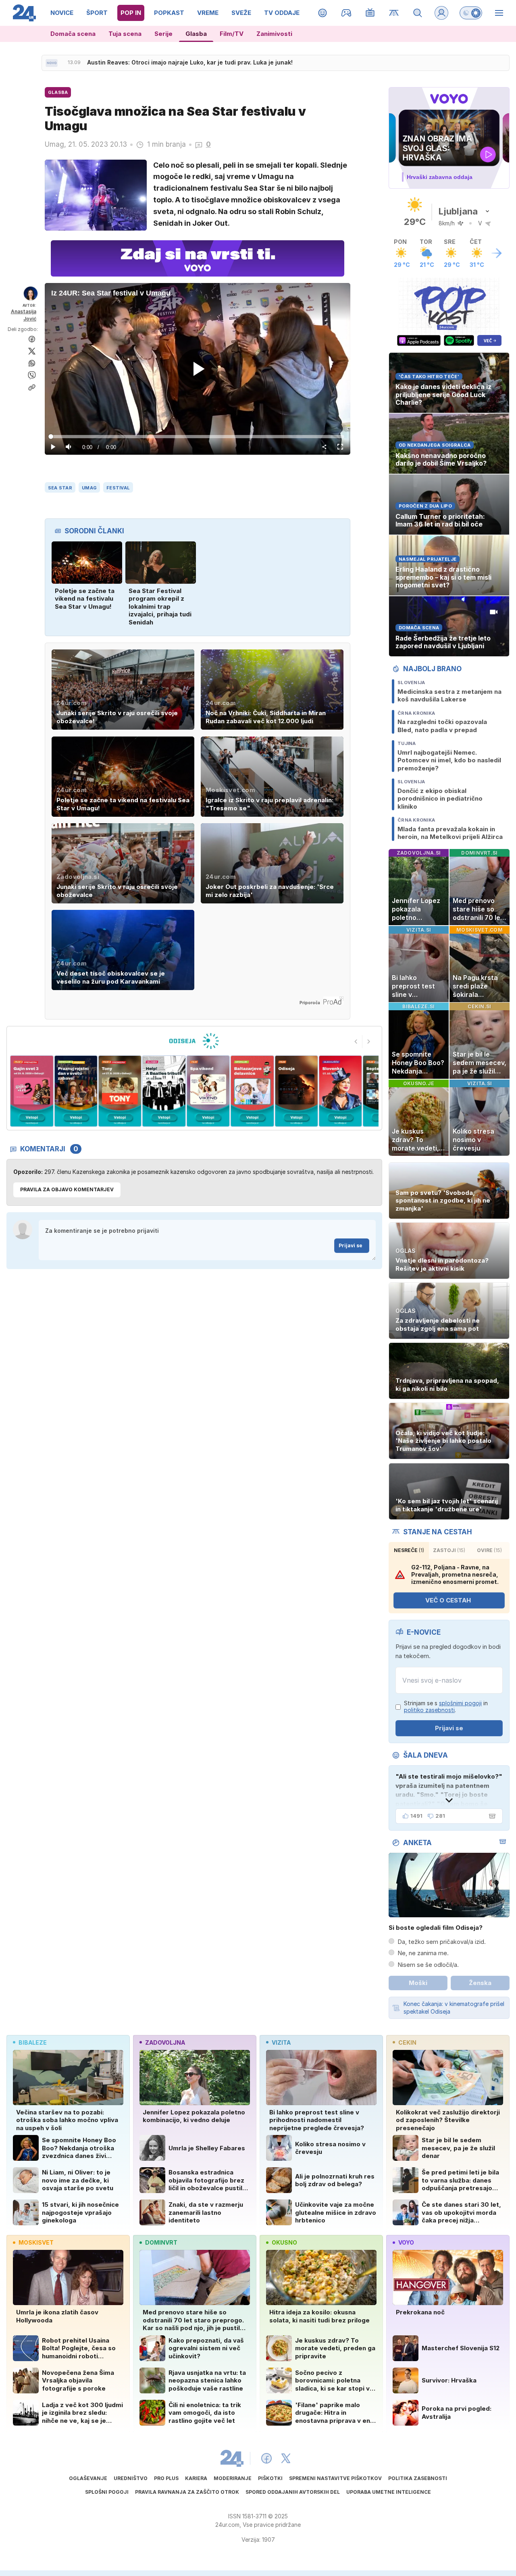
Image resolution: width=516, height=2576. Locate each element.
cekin (407, 2042)
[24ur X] (286, 2458)
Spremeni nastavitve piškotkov (335, 2478)
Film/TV (232, 34)
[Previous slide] (356, 1042)
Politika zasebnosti (418, 2478)
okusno (284, 2242)
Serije (163, 34)
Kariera (196, 2478)
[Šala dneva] (491, 1816)
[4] (76, 1091)
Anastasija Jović (24, 315)
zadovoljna (165, 2042)
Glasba (196, 34)
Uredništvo (131, 2478)
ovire (489, 1550)
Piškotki (270, 2478)
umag (89, 488)
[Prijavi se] (441, 13)
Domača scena (73, 34)
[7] (208, 1091)
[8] (252, 1091)
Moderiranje (233, 2478)
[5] (120, 1091)
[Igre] (346, 13)
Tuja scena (125, 34)
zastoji (449, 1550)
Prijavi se (351, 1245)
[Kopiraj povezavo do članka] (32, 387)
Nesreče (409, 1550)
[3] (32, 1091)
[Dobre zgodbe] (323, 13)
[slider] (198, 437)
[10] (340, 1091)
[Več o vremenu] (497, 253)
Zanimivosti (274, 34)
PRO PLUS (166, 2478)
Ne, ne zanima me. (423, 1953)
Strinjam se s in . (446, 1707)
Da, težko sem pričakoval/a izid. (442, 1942)
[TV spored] (370, 13)
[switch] (471, 13)
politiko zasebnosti (429, 1710)
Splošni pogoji (107, 2492)
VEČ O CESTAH (448, 1600)
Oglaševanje (88, 2478)
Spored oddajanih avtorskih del (293, 2492)
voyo (406, 2242)
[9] (296, 1091)
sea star (60, 488)
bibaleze (33, 2042)
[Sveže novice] (52, 63)
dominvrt (161, 2242)
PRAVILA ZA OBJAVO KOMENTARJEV (67, 1189)
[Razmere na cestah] (394, 13)
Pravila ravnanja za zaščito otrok (187, 2492)
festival (118, 488)
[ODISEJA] (194, 1041)
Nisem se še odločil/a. (428, 1965)
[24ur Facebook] (266, 2458)
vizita (281, 2042)
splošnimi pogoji (460, 1703)
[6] (164, 1091)
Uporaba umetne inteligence (389, 2492)
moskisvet (36, 2242)
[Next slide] (369, 1042)
